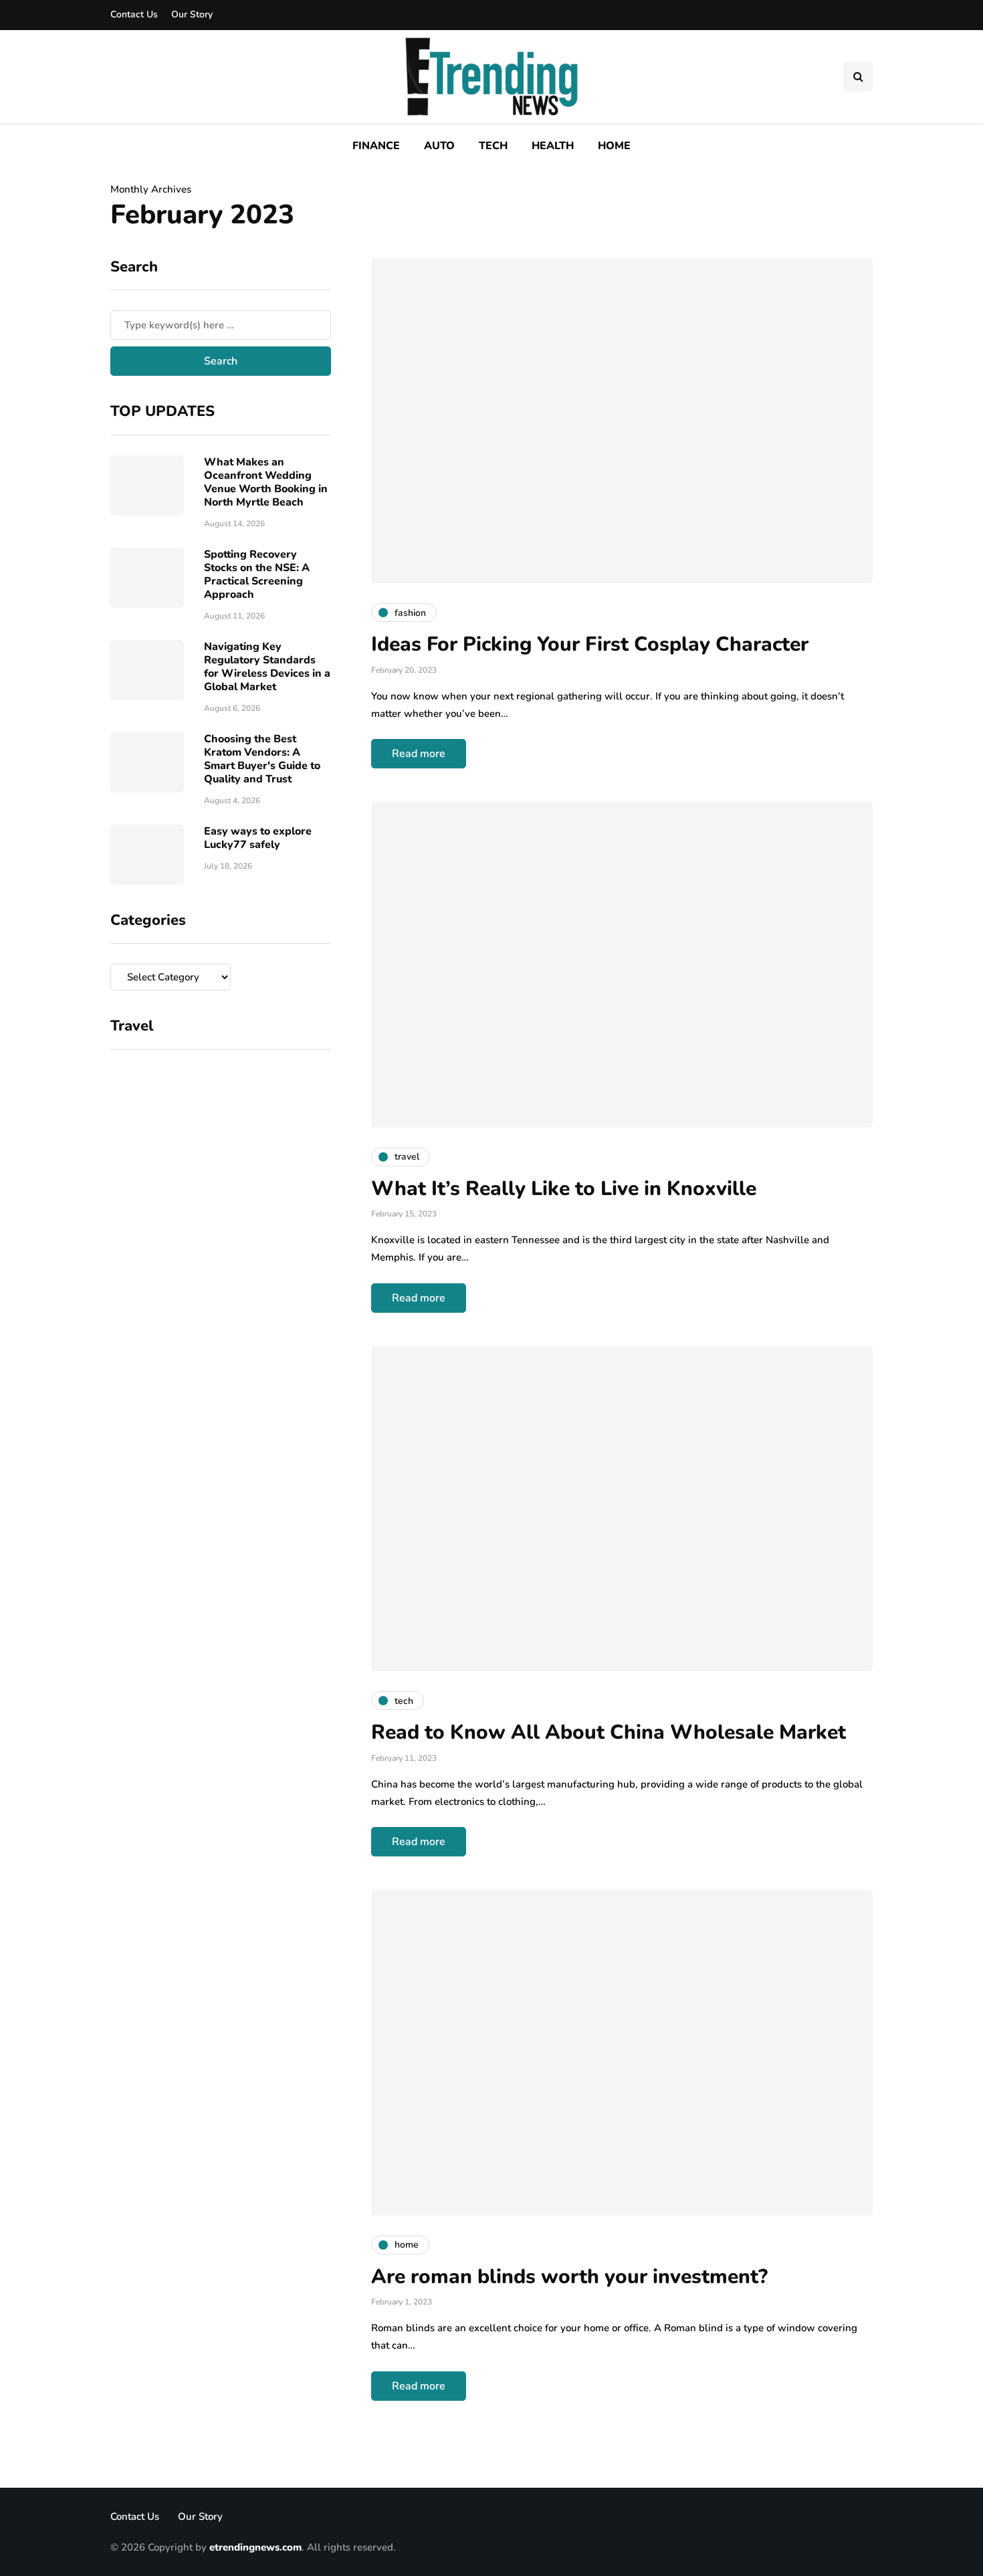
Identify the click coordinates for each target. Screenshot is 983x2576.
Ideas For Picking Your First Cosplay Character (590, 644)
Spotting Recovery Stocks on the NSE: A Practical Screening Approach (257, 574)
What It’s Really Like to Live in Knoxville (564, 1189)
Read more (419, 754)
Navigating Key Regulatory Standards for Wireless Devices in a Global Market (267, 667)
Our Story (192, 14)
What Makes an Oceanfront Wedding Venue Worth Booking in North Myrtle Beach (266, 482)
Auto (439, 146)
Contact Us (134, 14)
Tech (493, 146)
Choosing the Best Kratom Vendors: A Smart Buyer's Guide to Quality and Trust (262, 759)
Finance (376, 146)
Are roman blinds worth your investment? (569, 2277)
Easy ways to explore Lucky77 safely (258, 838)
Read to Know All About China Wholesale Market (609, 1732)
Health (553, 146)
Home (614, 146)
